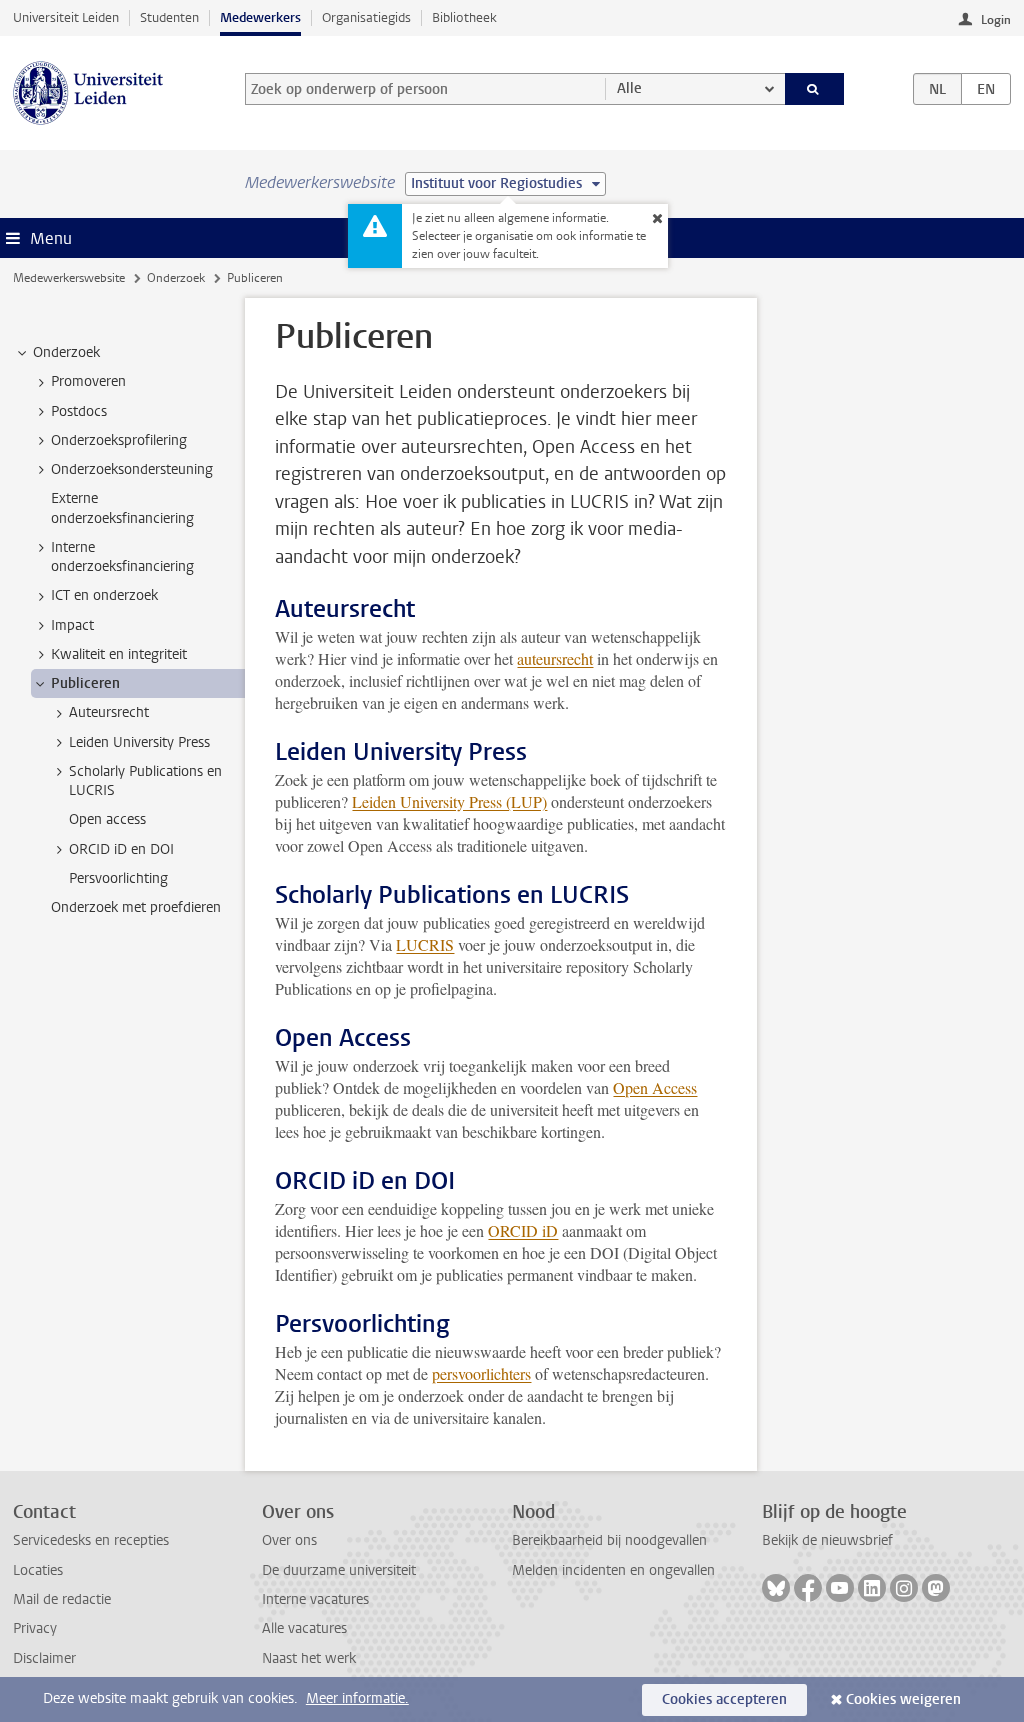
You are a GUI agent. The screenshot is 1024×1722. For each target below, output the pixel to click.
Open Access (655, 1087)
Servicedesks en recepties (91, 1540)
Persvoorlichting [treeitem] (118, 878)
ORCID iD (523, 1230)
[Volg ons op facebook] (808, 1588)
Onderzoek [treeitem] (66, 352)
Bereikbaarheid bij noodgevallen (609, 1540)
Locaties (38, 1570)
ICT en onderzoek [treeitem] (104, 595)
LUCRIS (425, 944)
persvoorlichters (481, 1373)
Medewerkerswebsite (69, 278)
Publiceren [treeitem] (85, 683)
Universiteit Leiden (66, 17)
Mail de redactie (62, 1599)
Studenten (169, 17)
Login (996, 20)
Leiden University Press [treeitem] (139, 742)
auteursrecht (555, 658)
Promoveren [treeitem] (88, 381)
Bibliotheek (464, 17)
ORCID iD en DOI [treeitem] (121, 849)
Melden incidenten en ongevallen (613, 1570)
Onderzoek (176, 278)
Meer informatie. (357, 1698)
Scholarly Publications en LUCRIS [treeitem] (145, 781)
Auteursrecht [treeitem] (109, 712)
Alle (629, 88)
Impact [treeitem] (72, 625)
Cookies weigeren (903, 1699)
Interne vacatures (315, 1599)
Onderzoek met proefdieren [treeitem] (136, 907)
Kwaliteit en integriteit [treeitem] (119, 654)
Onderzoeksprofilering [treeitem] (119, 440)
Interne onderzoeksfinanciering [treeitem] (122, 557)
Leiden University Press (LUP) (449, 801)
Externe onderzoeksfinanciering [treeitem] (122, 508)
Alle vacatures (304, 1628)
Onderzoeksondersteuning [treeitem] (132, 469)
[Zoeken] (815, 89)
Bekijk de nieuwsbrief (827, 1540)
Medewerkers (260, 17)
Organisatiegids (366, 17)
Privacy (35, 1628)
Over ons (289, 1540)
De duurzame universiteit (339, 1570)
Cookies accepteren (724, 1699)
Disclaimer (44, 1658)
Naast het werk (309, 1658)
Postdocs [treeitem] (79, 411)
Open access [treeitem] (107, 819)
